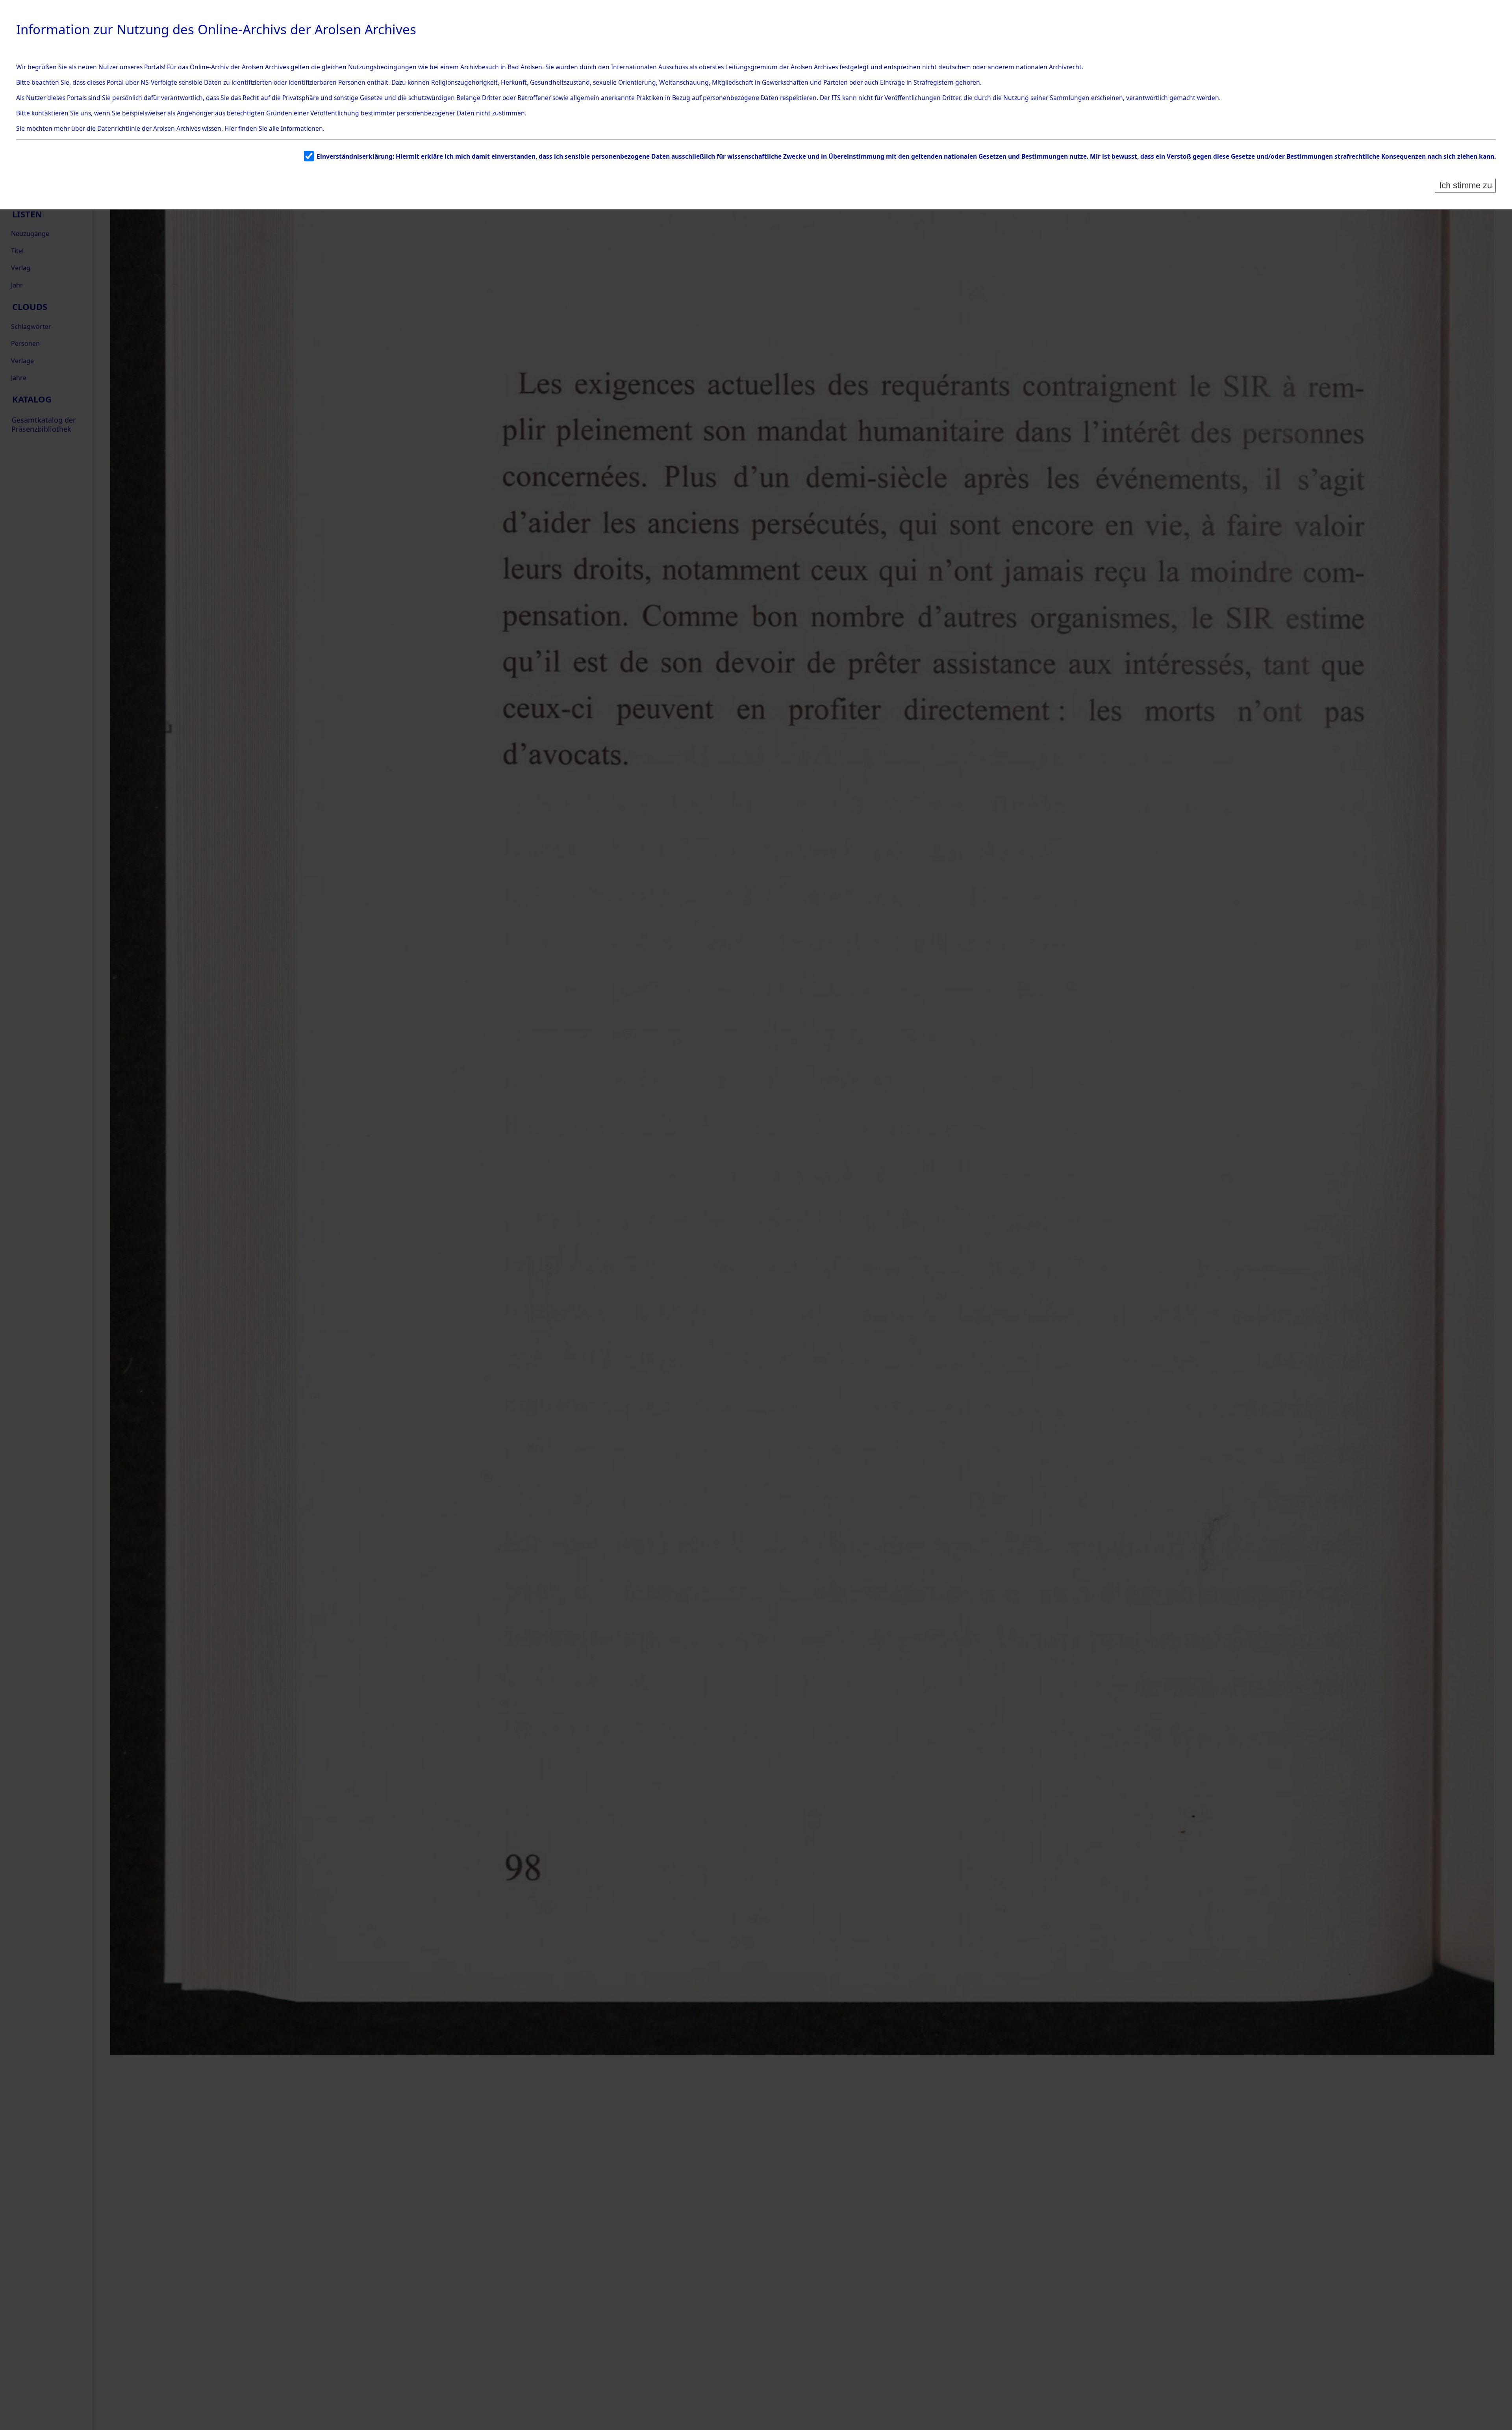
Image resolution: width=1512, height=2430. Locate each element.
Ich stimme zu (1466, 185)
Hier (231, 128)
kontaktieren (50, 113)
